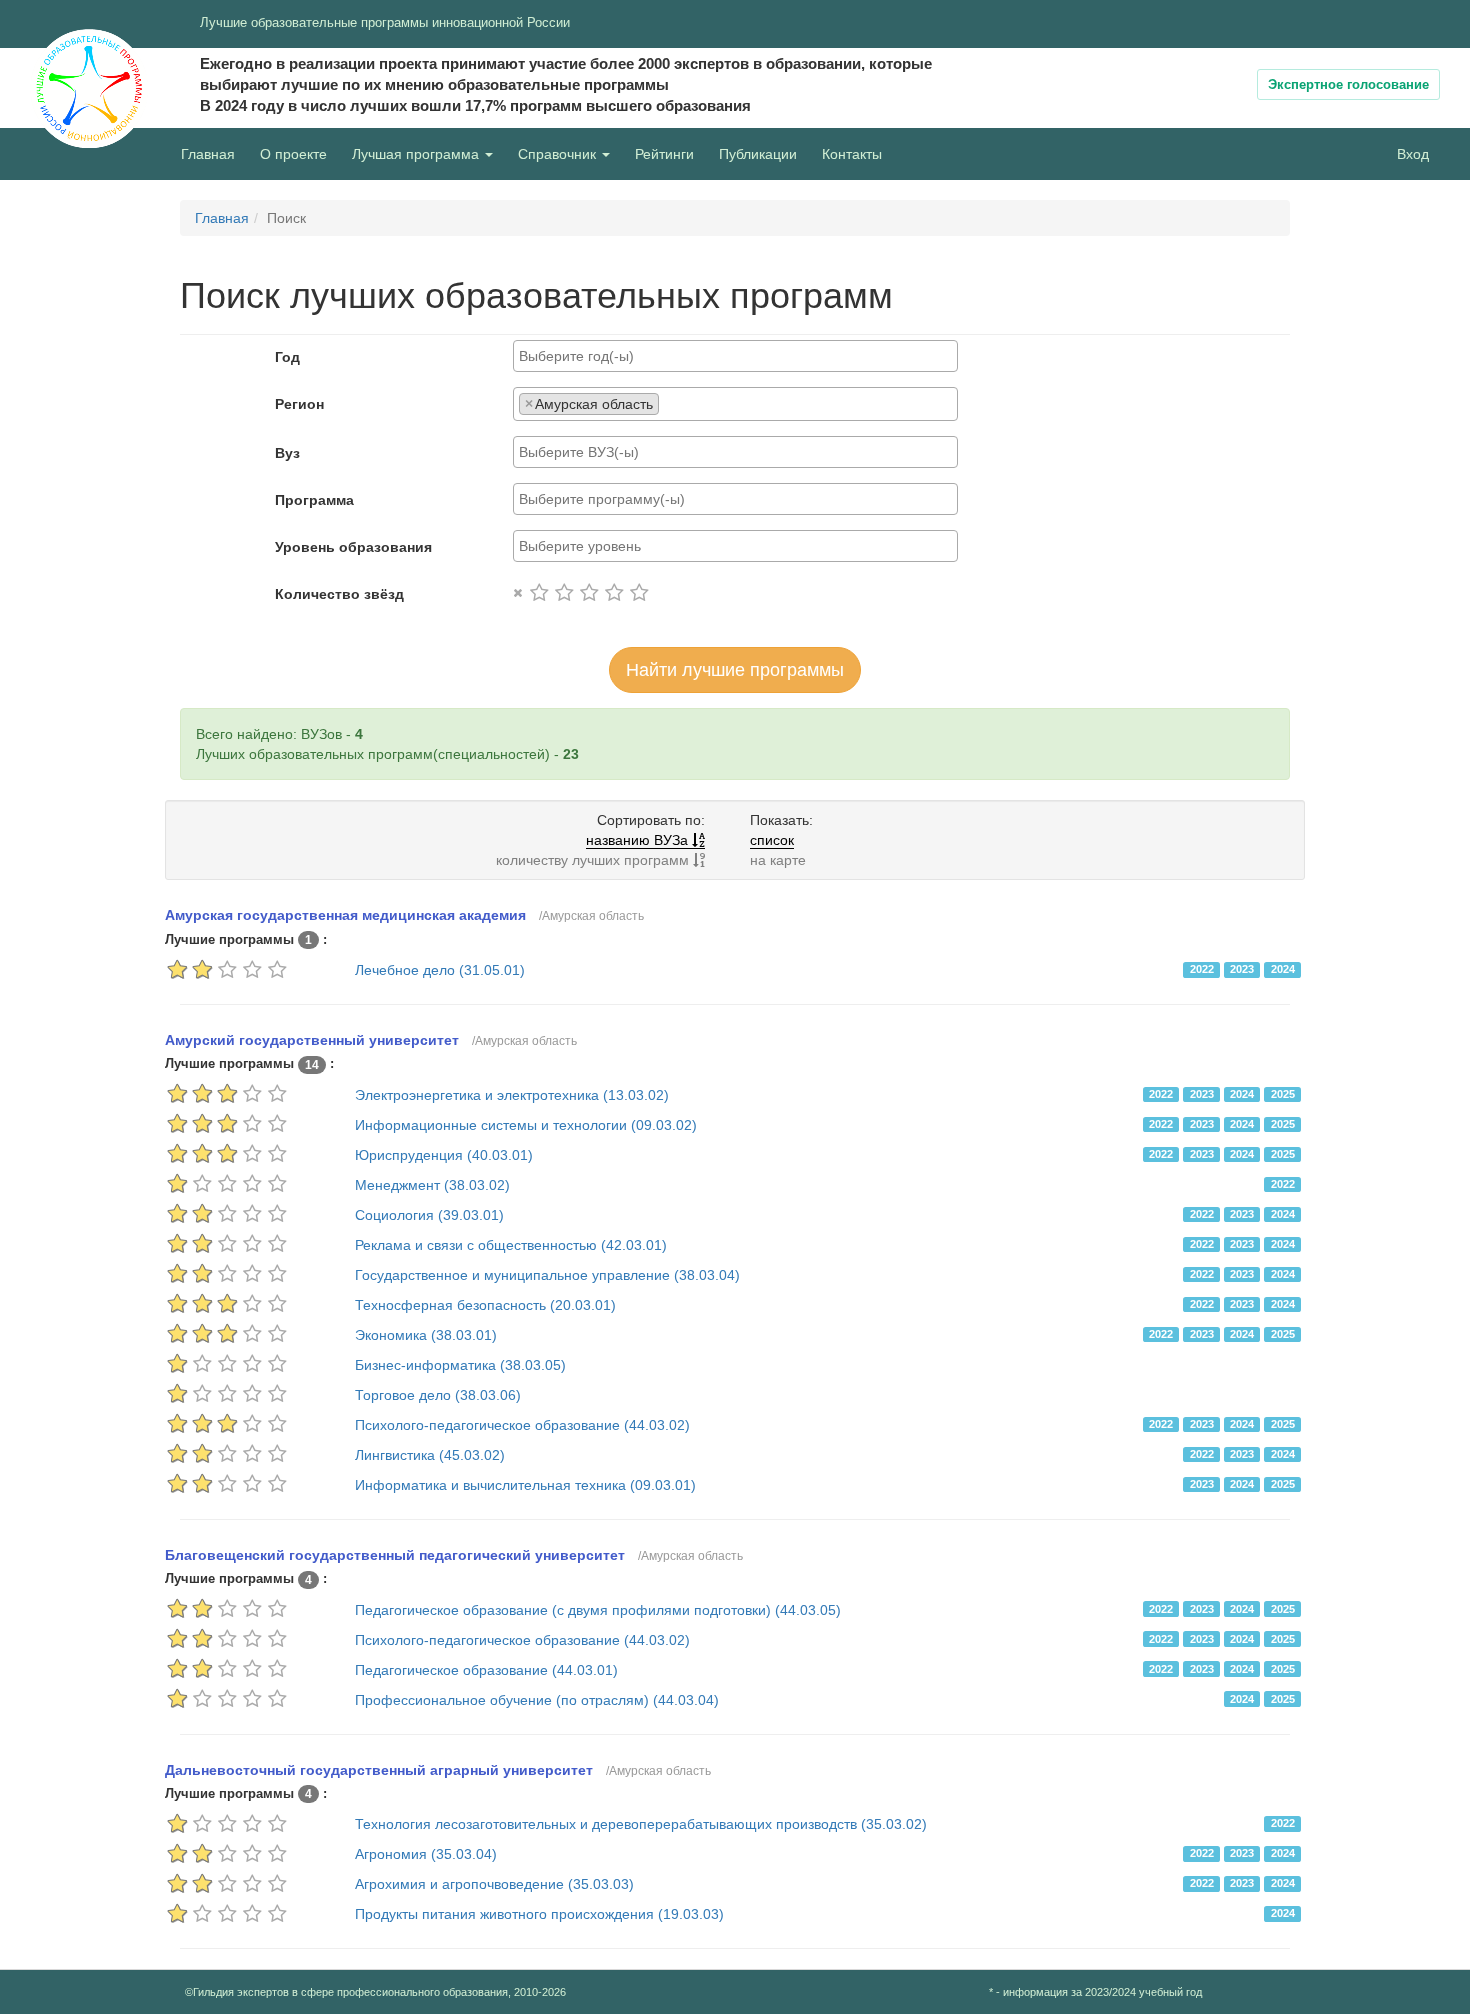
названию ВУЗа (639, 840)
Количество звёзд (339, 594)
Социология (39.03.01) (429, 1215)
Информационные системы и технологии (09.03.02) (526, 1125)
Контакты (852, 154)
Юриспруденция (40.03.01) (444, 1155)
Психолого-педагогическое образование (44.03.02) (522, 1425)
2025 (1283, 1094)
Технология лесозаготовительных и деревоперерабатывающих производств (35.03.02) (641, 1824)
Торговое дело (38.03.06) (438, 1395)
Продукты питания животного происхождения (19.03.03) (539, 1914)
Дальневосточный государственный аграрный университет (379, 1770)
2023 (1242, 969)
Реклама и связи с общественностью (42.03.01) (511, 1245)
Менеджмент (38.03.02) (432, 1185)
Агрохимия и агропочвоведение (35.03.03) (494, 1884)
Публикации (758, 154)
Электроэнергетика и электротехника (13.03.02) (512, 1095)
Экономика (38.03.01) (426, 1335)
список (772, 840)
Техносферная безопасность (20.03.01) (485, 1305)
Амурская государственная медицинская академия (345, 915)
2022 (1202, 969)
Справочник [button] (559, 154)
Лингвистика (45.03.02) (430, 1455)
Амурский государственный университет (312, 1040)
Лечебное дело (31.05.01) (440, 970)
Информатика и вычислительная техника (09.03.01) (525, 1485)
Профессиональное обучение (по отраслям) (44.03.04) (537, 1700)
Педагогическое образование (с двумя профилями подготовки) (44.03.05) (598, 1610)
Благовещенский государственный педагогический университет (395, 1555)
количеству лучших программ (594, 860)
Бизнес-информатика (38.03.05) (460, 1365)
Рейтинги (664, 154)
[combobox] (735, 356)
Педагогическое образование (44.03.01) (486, 1670)
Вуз (287, 453)
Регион (299, 404)
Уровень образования (353, 547)
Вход (1413, 154)
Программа (314, 500)
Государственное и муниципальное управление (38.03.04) (547, 1275)
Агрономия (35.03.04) (426, 1854)
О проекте (298, 153)
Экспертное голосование (1348, 84)
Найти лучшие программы (735, 670)
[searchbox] (735, 356)
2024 (1283, 969)
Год (287, 357)
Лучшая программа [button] (417, 154)
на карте (778, 860)
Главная (208, 154)
